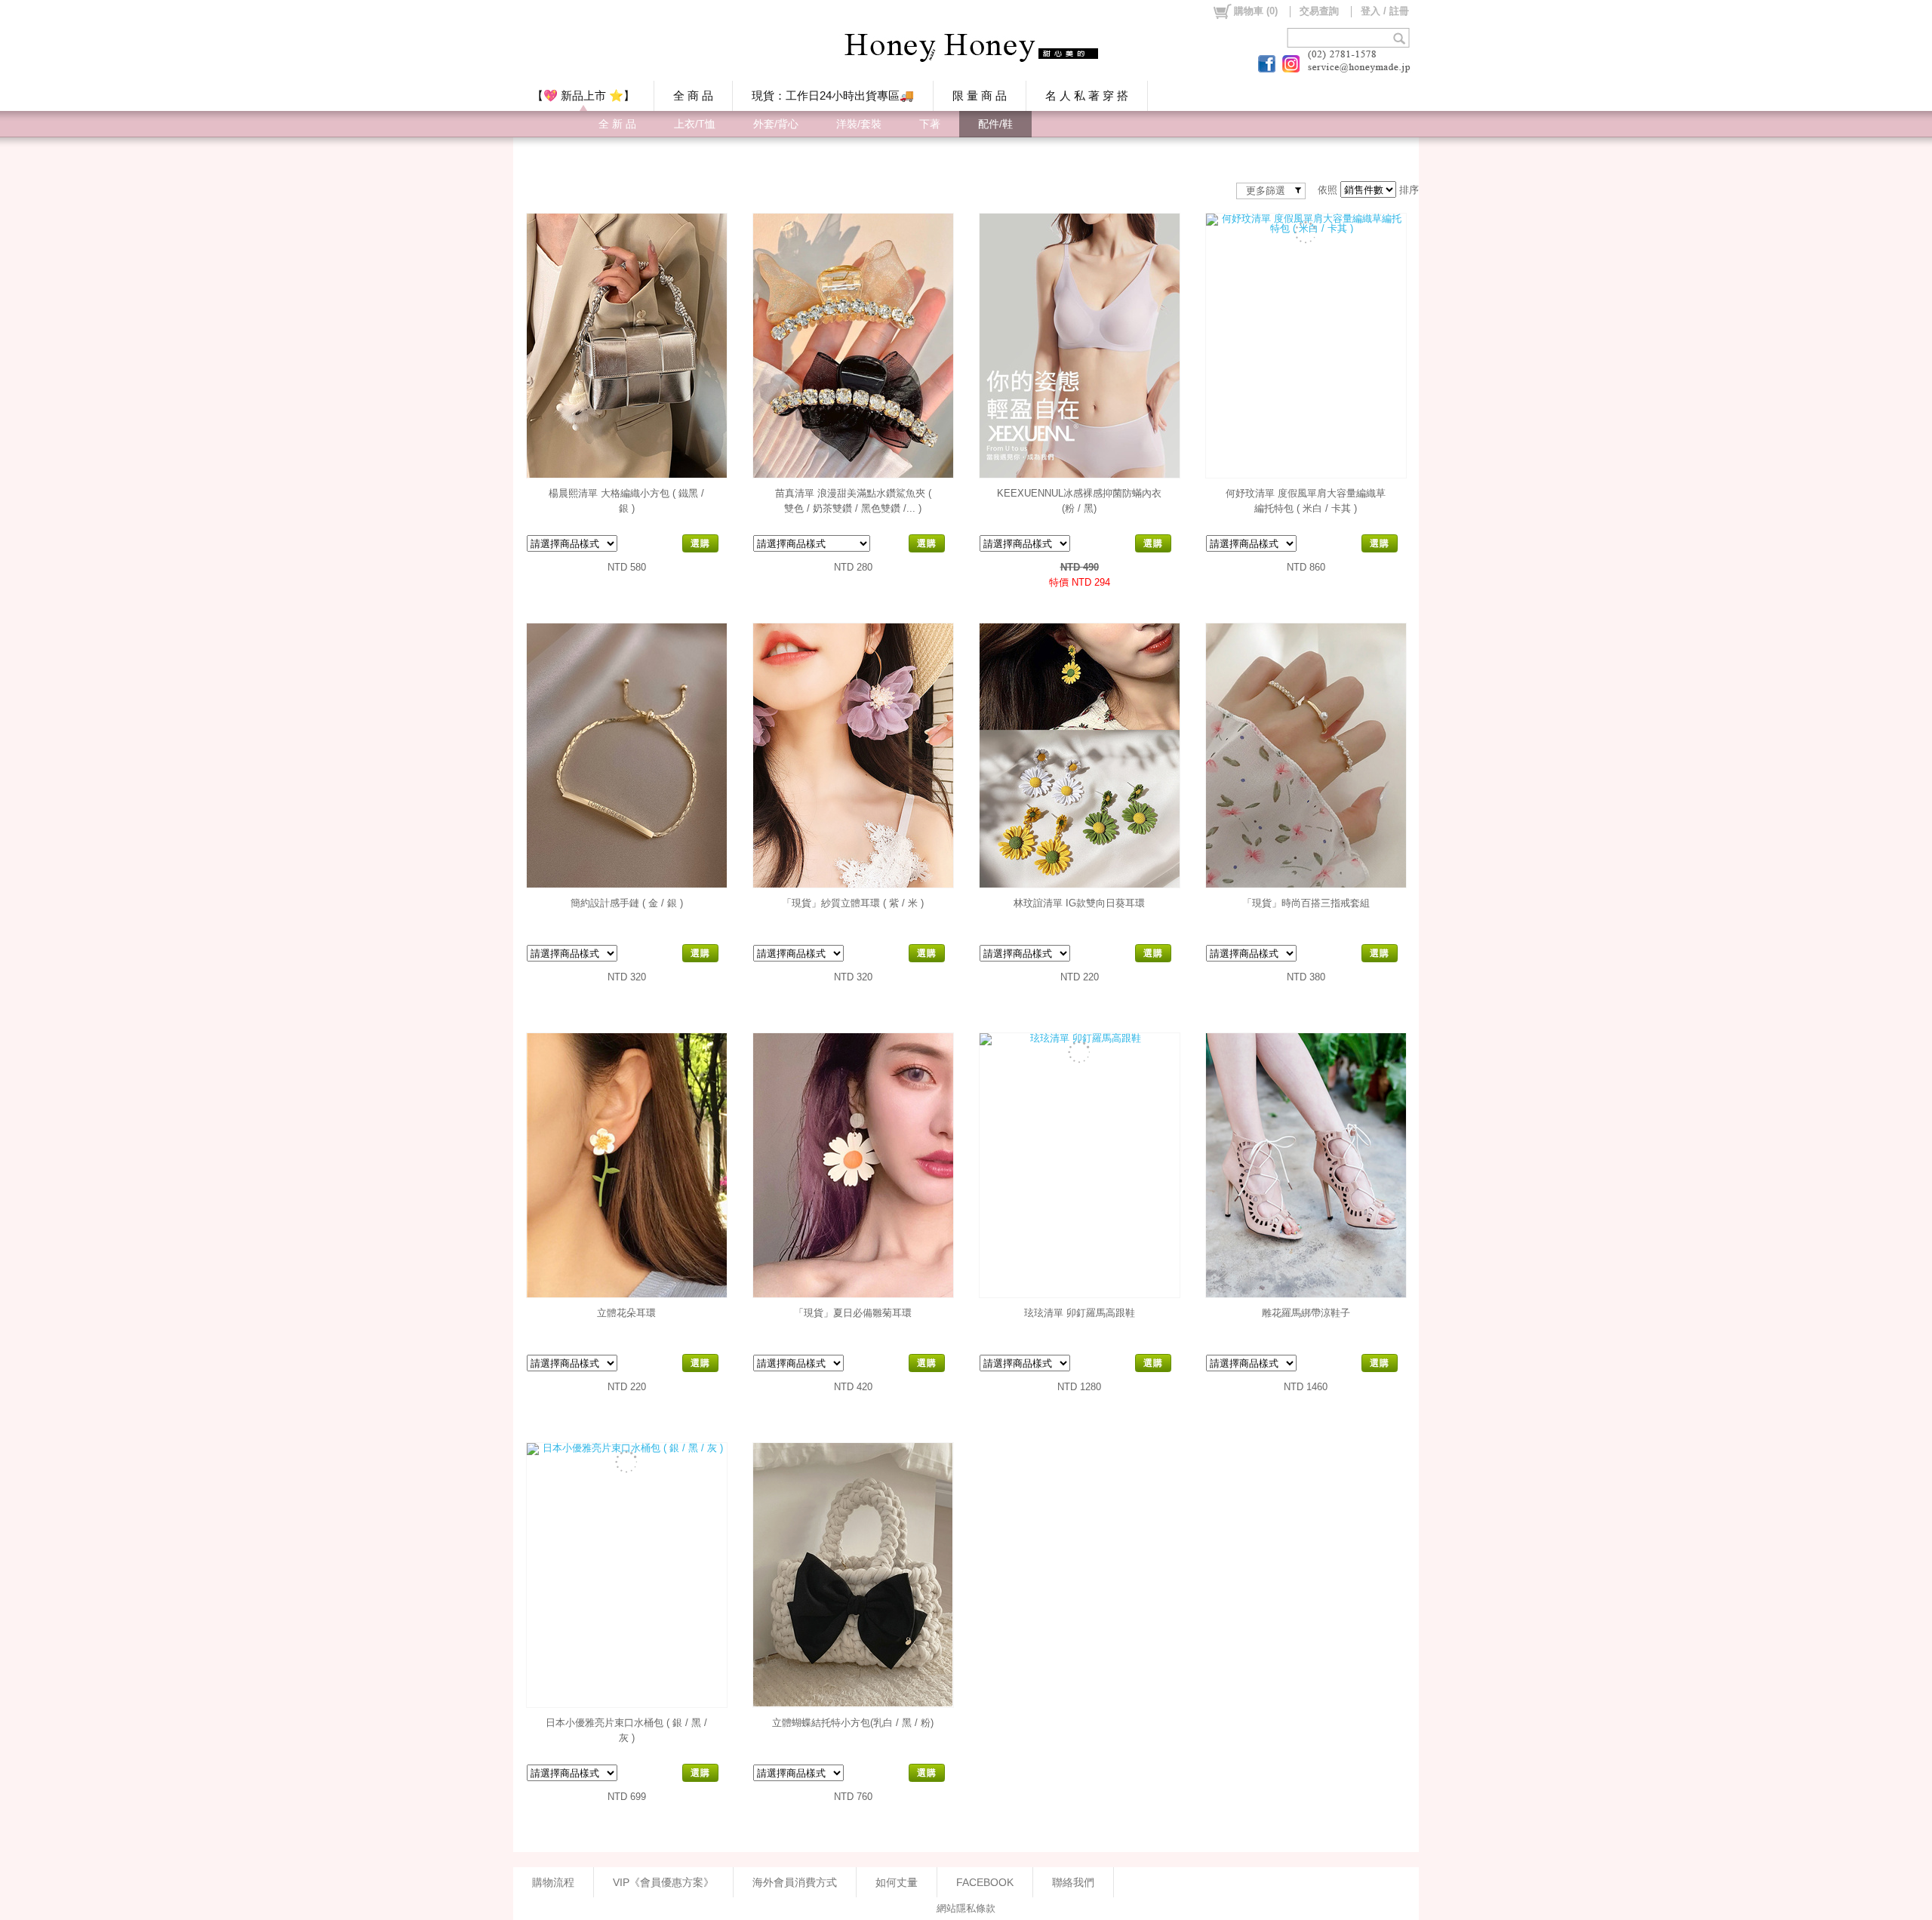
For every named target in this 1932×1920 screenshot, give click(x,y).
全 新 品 (617, 124)
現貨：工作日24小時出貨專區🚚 (833, 95)
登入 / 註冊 (1385, 11)
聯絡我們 (1073, 1882)
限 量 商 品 (980, 95)
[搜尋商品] (1401, 38)
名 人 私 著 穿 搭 (1087, 95)
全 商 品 (693, 95)
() (1256, 11)
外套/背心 (776, 124)
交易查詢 (1319, 11)
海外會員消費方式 (795, 1882)
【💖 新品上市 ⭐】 (583, 95)
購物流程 (553, 1882)
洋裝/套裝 (859, 124)
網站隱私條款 (966, 1908)
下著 (930, 124)
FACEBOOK (985, 1882)
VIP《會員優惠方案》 (663, 1882)
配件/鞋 (995, 124)
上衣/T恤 (695, 124)
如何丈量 (897, 1882)
